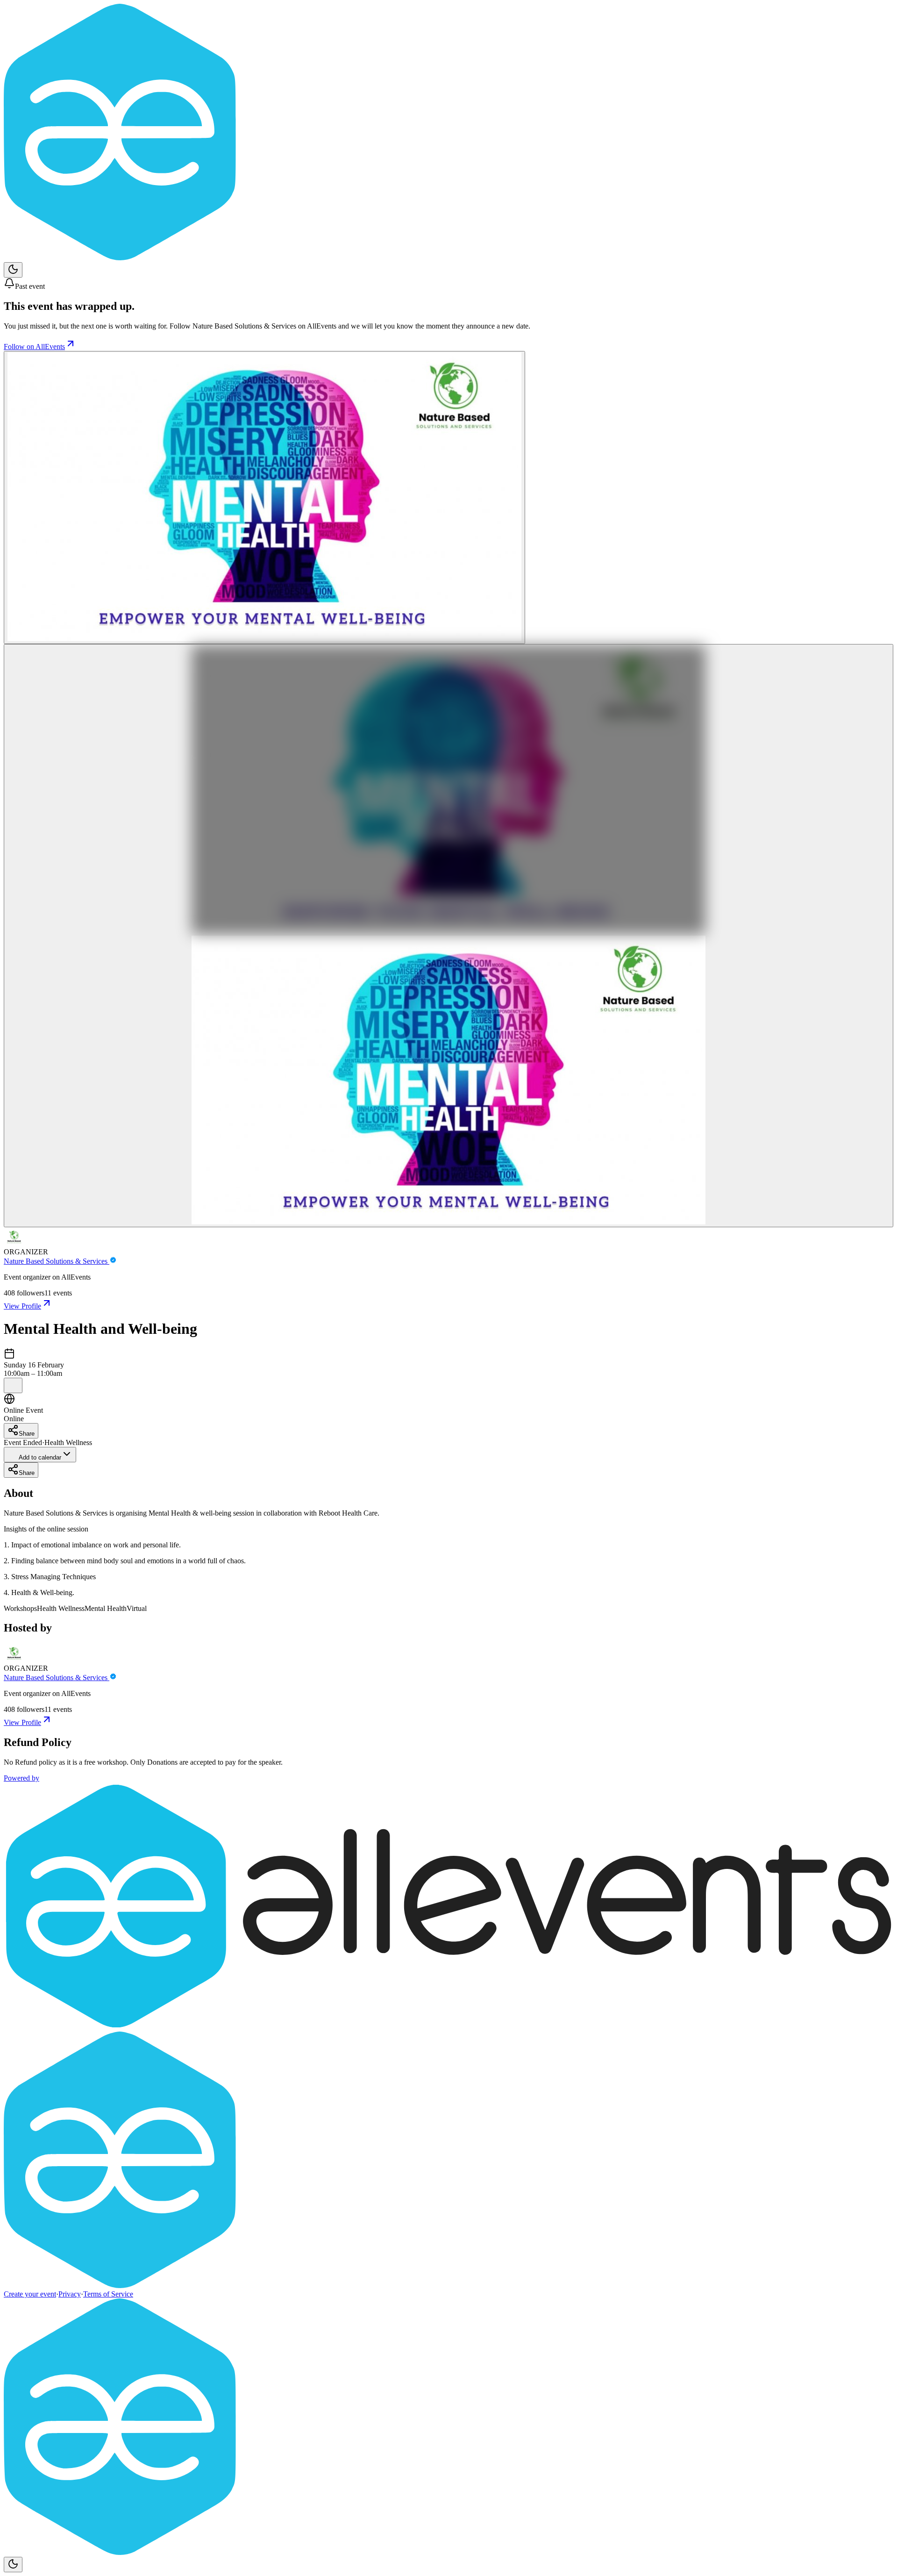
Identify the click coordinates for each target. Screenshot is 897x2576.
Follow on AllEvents (34, 347)
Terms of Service (108, 2294)
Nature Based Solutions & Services (57, 1261)
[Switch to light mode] (13, 270)
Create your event (30, 2294)
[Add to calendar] (13, 1385)
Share (27, 1434)
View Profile (22, 1306)
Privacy (70, 2294)
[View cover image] (264, 497)
